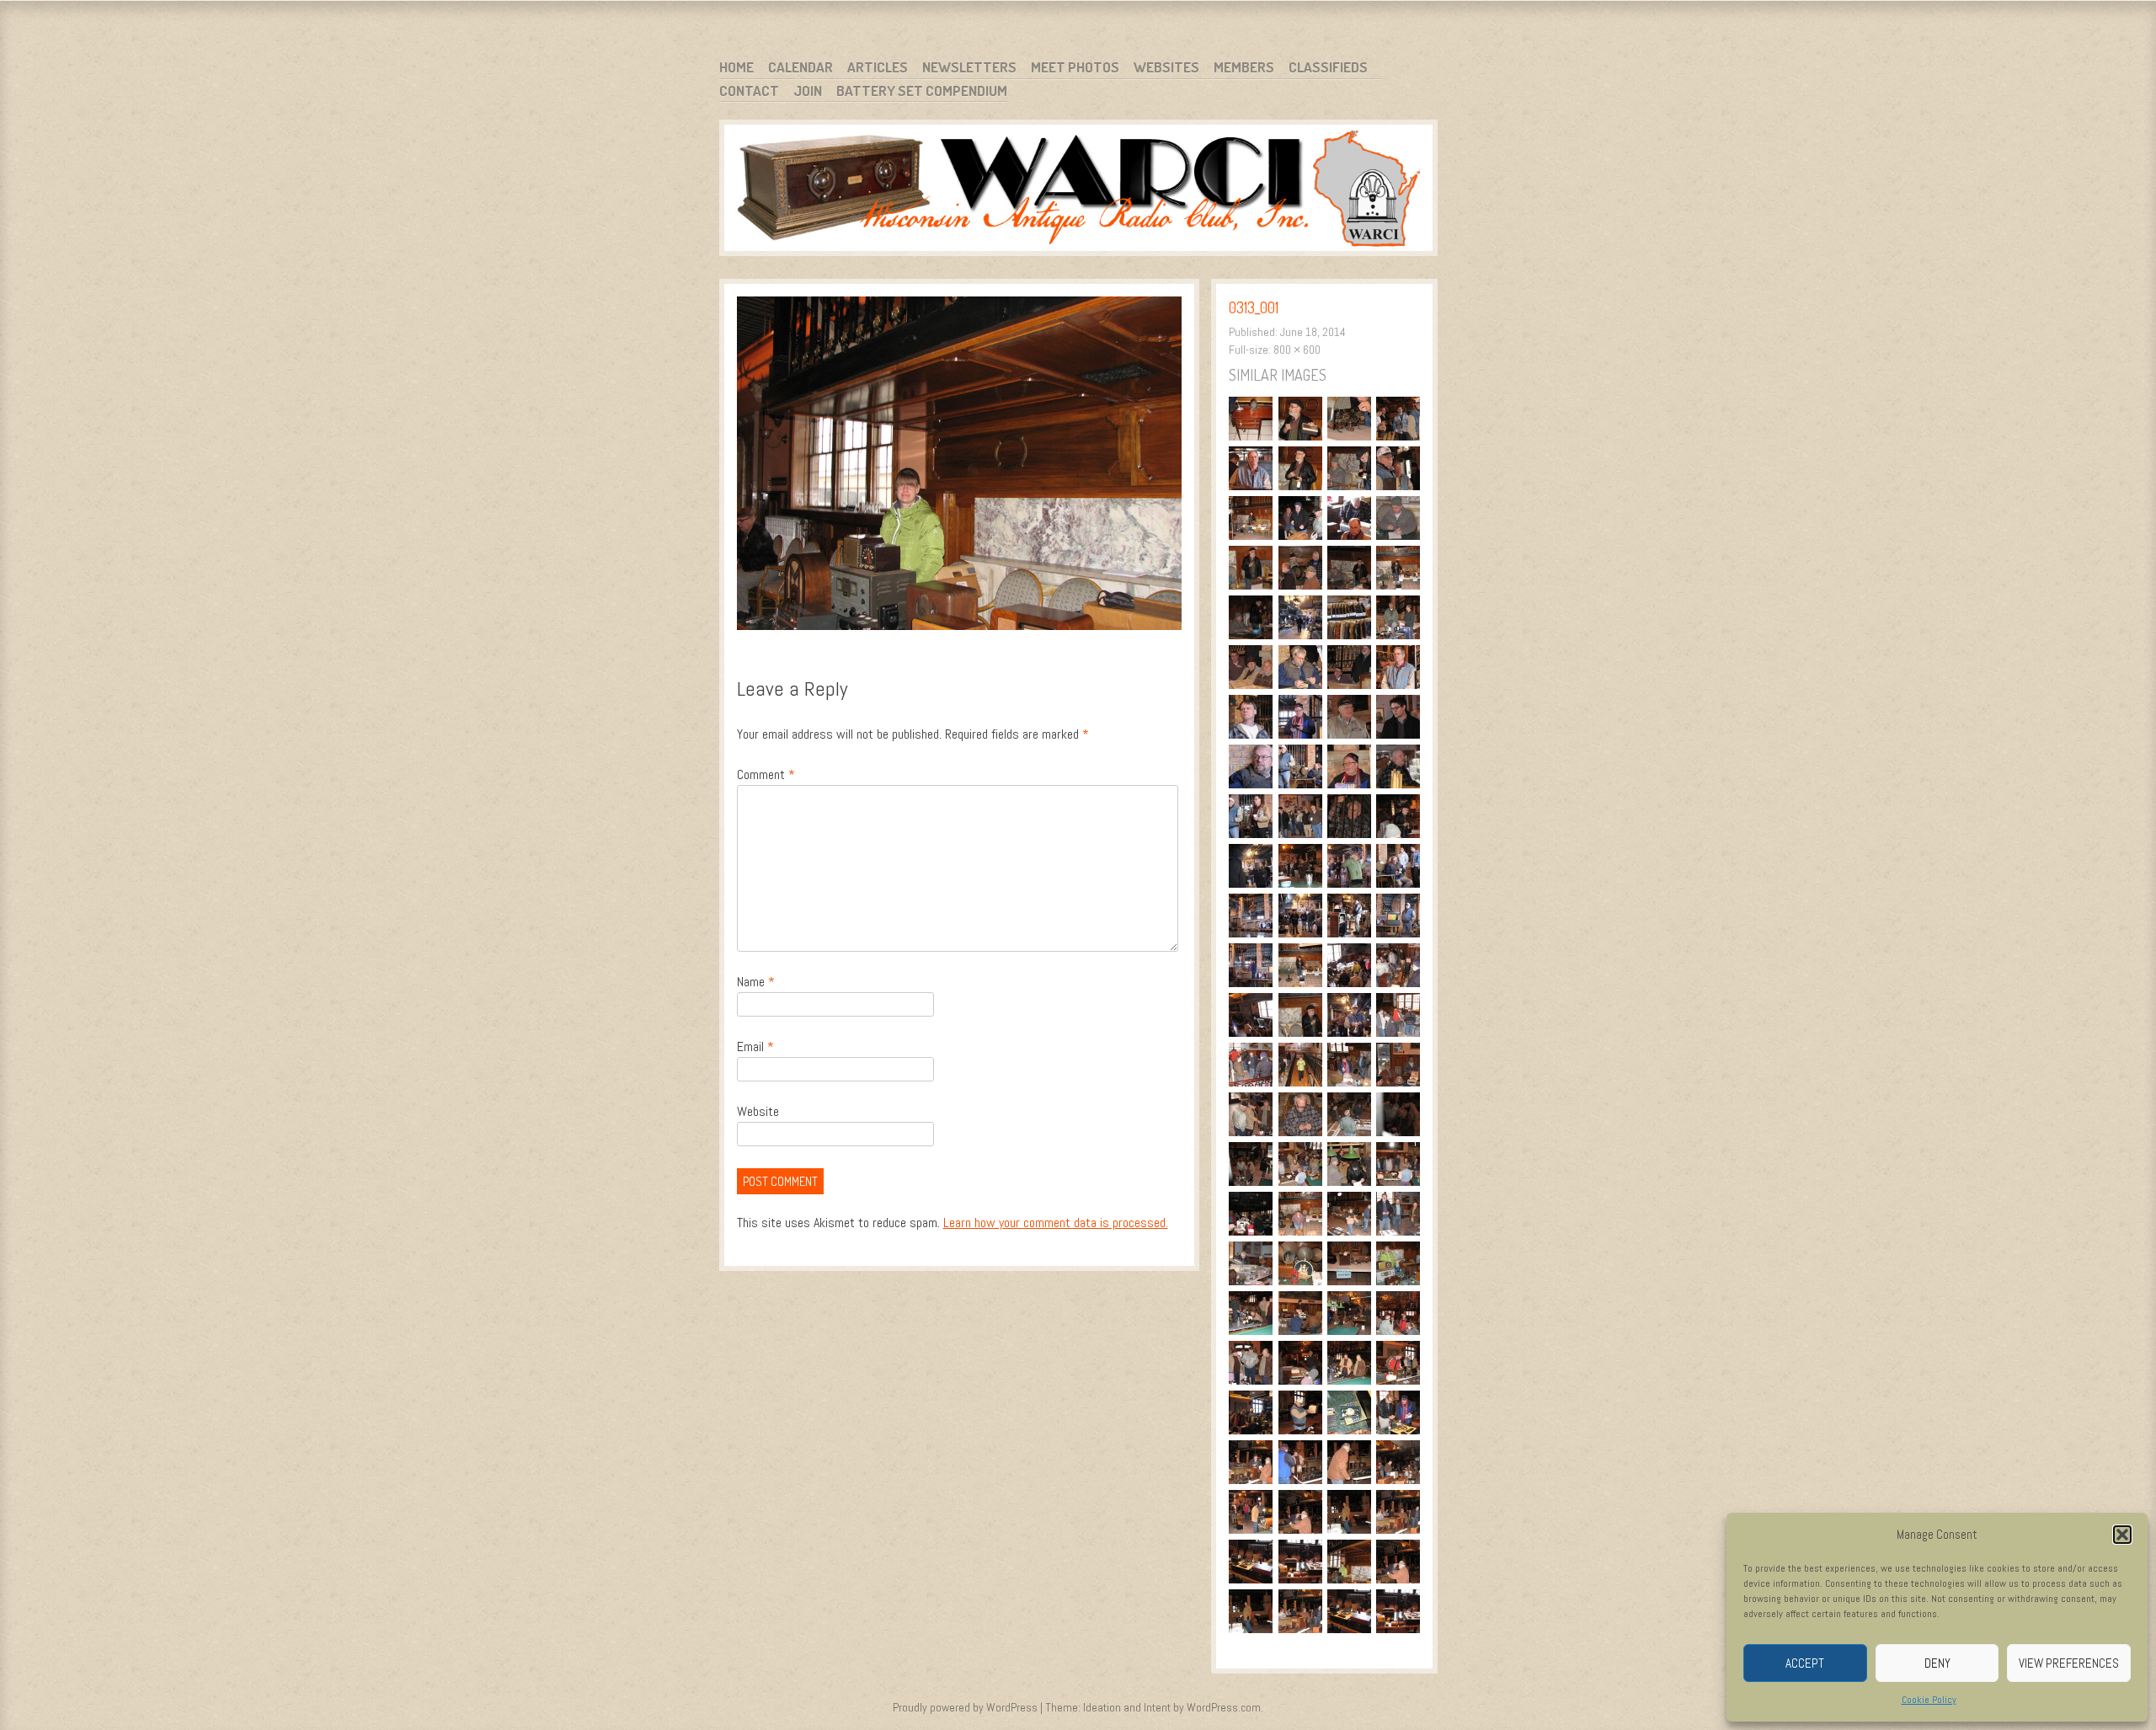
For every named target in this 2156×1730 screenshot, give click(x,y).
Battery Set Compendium (922, 91)
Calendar (800, 67)
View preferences (2069, 1663)
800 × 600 (1297, 350)
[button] (2122, 1535)
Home (736, 67)
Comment (766, 774)
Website (758, 1111)
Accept (1805, 1663)
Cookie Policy (1929, 1700)
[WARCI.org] (1078, 191)
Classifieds (1328, 67)
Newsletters (969, 67)
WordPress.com (1224, 1707)
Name (756, 982)
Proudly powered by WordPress (965, 1707)
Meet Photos (1075, 67)
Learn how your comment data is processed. (1056, 1223)
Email (755, 1047)
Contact (749, 91)
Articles (878, 67)
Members (1244, 67)
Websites (1166, 67)
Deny (1937, 1663)
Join (808, 91)
